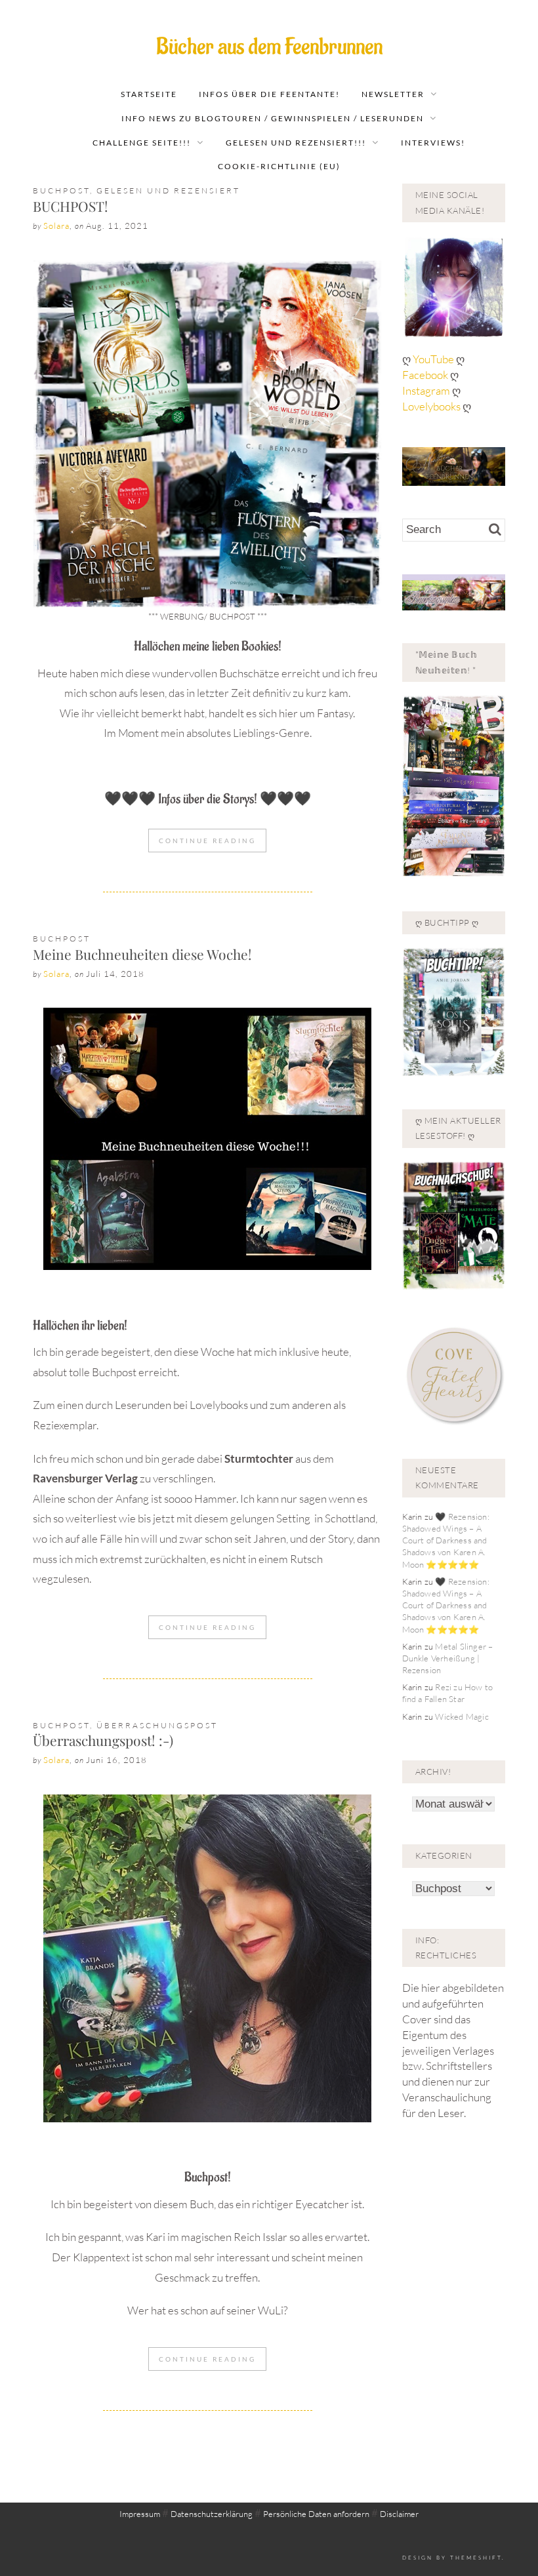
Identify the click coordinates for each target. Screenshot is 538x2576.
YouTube (434, 359)
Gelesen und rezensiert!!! (296, 143)
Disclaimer (399, 2514)
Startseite (149, 94)
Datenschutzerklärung (212, 2514)
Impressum (140, 2514)
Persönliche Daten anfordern (316, 2514)
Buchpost (61, 190)
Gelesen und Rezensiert (168, 190)
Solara (56, 226)
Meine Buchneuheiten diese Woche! (142, 954)
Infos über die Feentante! (269, 94)
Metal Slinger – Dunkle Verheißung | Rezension (448, 1658)
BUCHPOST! (71, 206)
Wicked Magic (462, 1716)
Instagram (426, 390)
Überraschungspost (157, 1725)
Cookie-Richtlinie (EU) (279, 166)
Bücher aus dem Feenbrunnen (269, 47)
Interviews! (433, 143)
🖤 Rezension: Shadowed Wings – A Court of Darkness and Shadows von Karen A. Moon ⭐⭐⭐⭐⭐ (446, 1540)
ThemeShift (476, 2557)
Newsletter (393, 94)
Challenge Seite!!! (142, 143)
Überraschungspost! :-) (103, 1740)
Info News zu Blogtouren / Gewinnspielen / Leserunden (273, 118)
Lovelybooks (431, 406)
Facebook (426, 375)
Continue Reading (207, 841)
